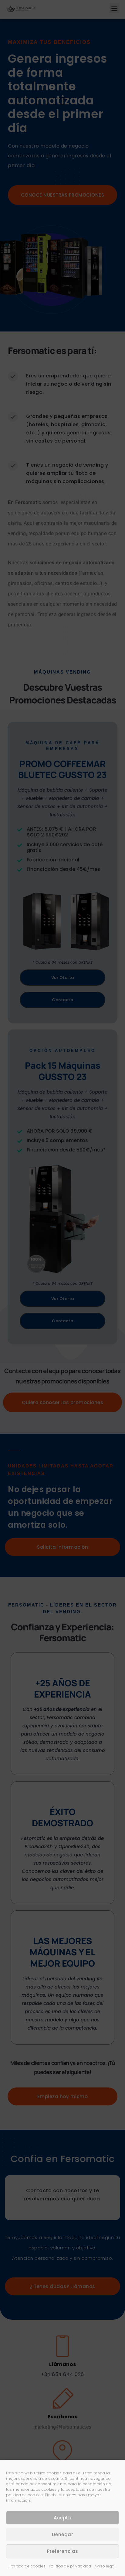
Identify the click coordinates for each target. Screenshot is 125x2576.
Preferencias (63, 2551)
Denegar (63, 2534)
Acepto (62, 2518)
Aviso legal (105, 2566)
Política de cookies (28, 2566)
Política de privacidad (70, 2566)
